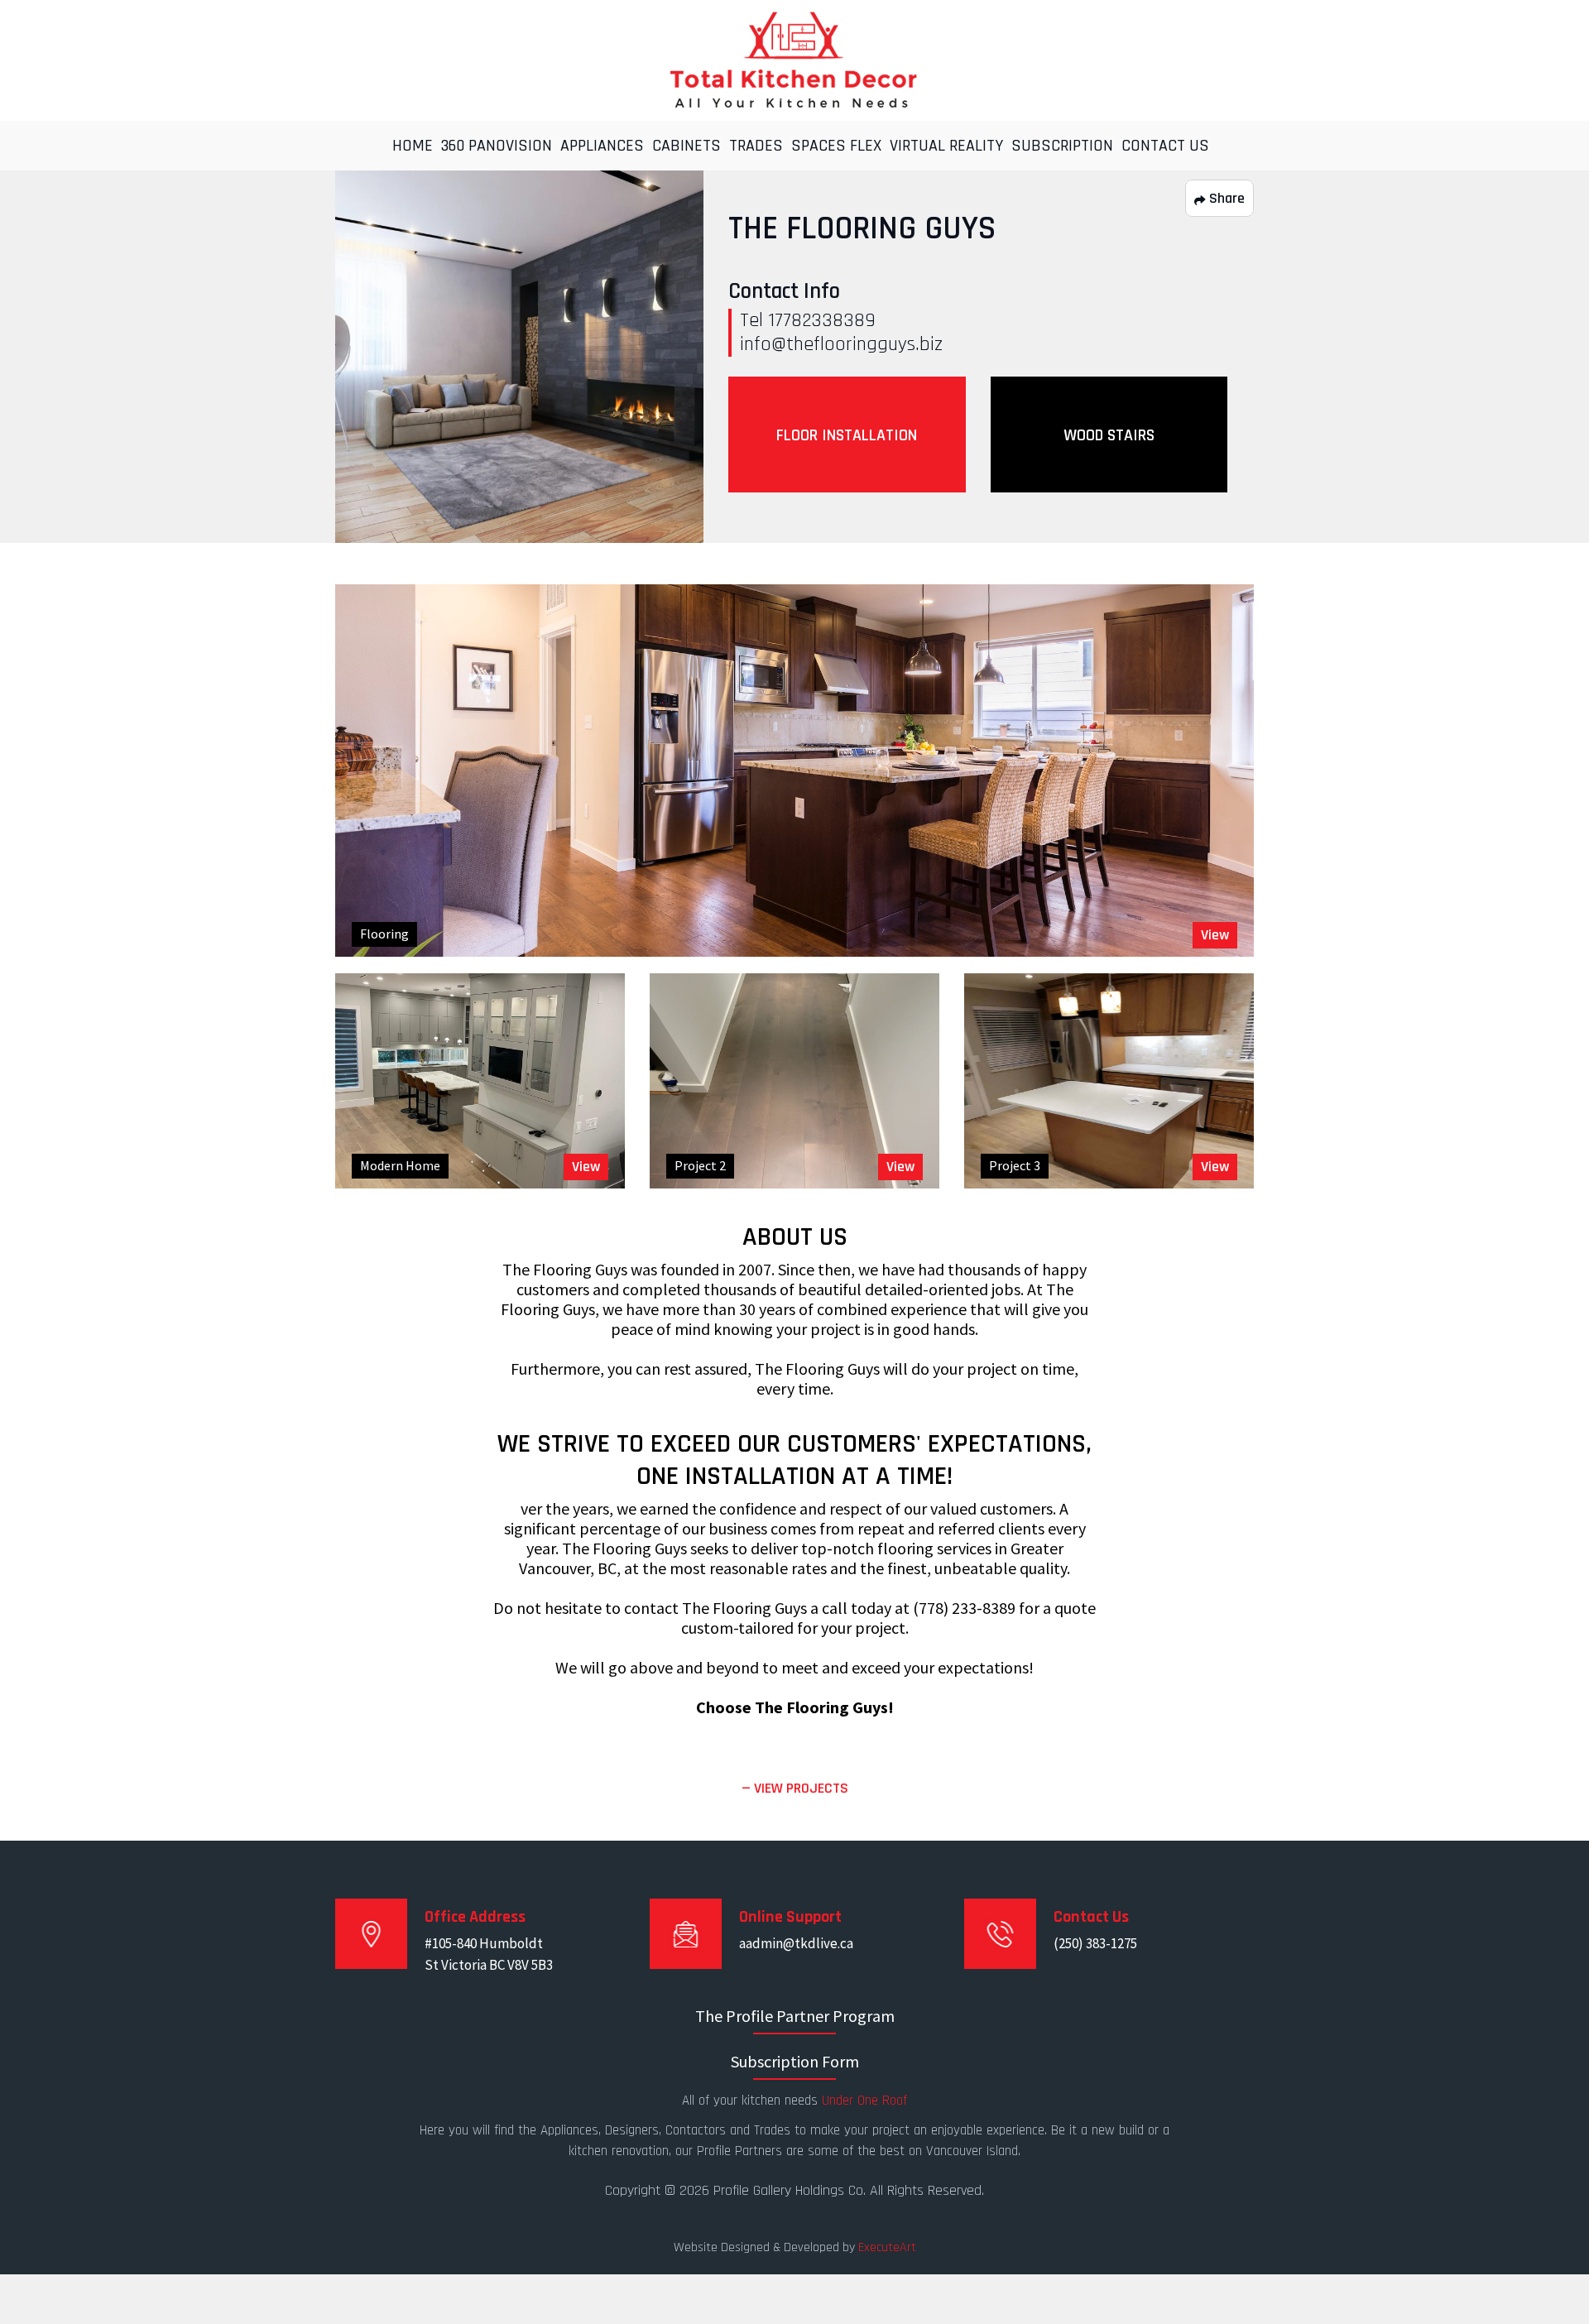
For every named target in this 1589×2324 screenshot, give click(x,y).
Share (1225, 198)
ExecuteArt (887, 2247)
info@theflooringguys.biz (841, 344)
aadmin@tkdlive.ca (796, 1943)
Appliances (602, 146)
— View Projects (795, 1788)
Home (413, 146)
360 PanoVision (497, 146)
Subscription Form (795, 2061)
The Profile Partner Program (795, 2016)
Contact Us (1165, 146)
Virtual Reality (946, 146)
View (1215, 935)
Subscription (1062, 146)
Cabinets (686, 146)
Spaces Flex (836, 146)
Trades (756, 146)
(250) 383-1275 (1095, 1943)
